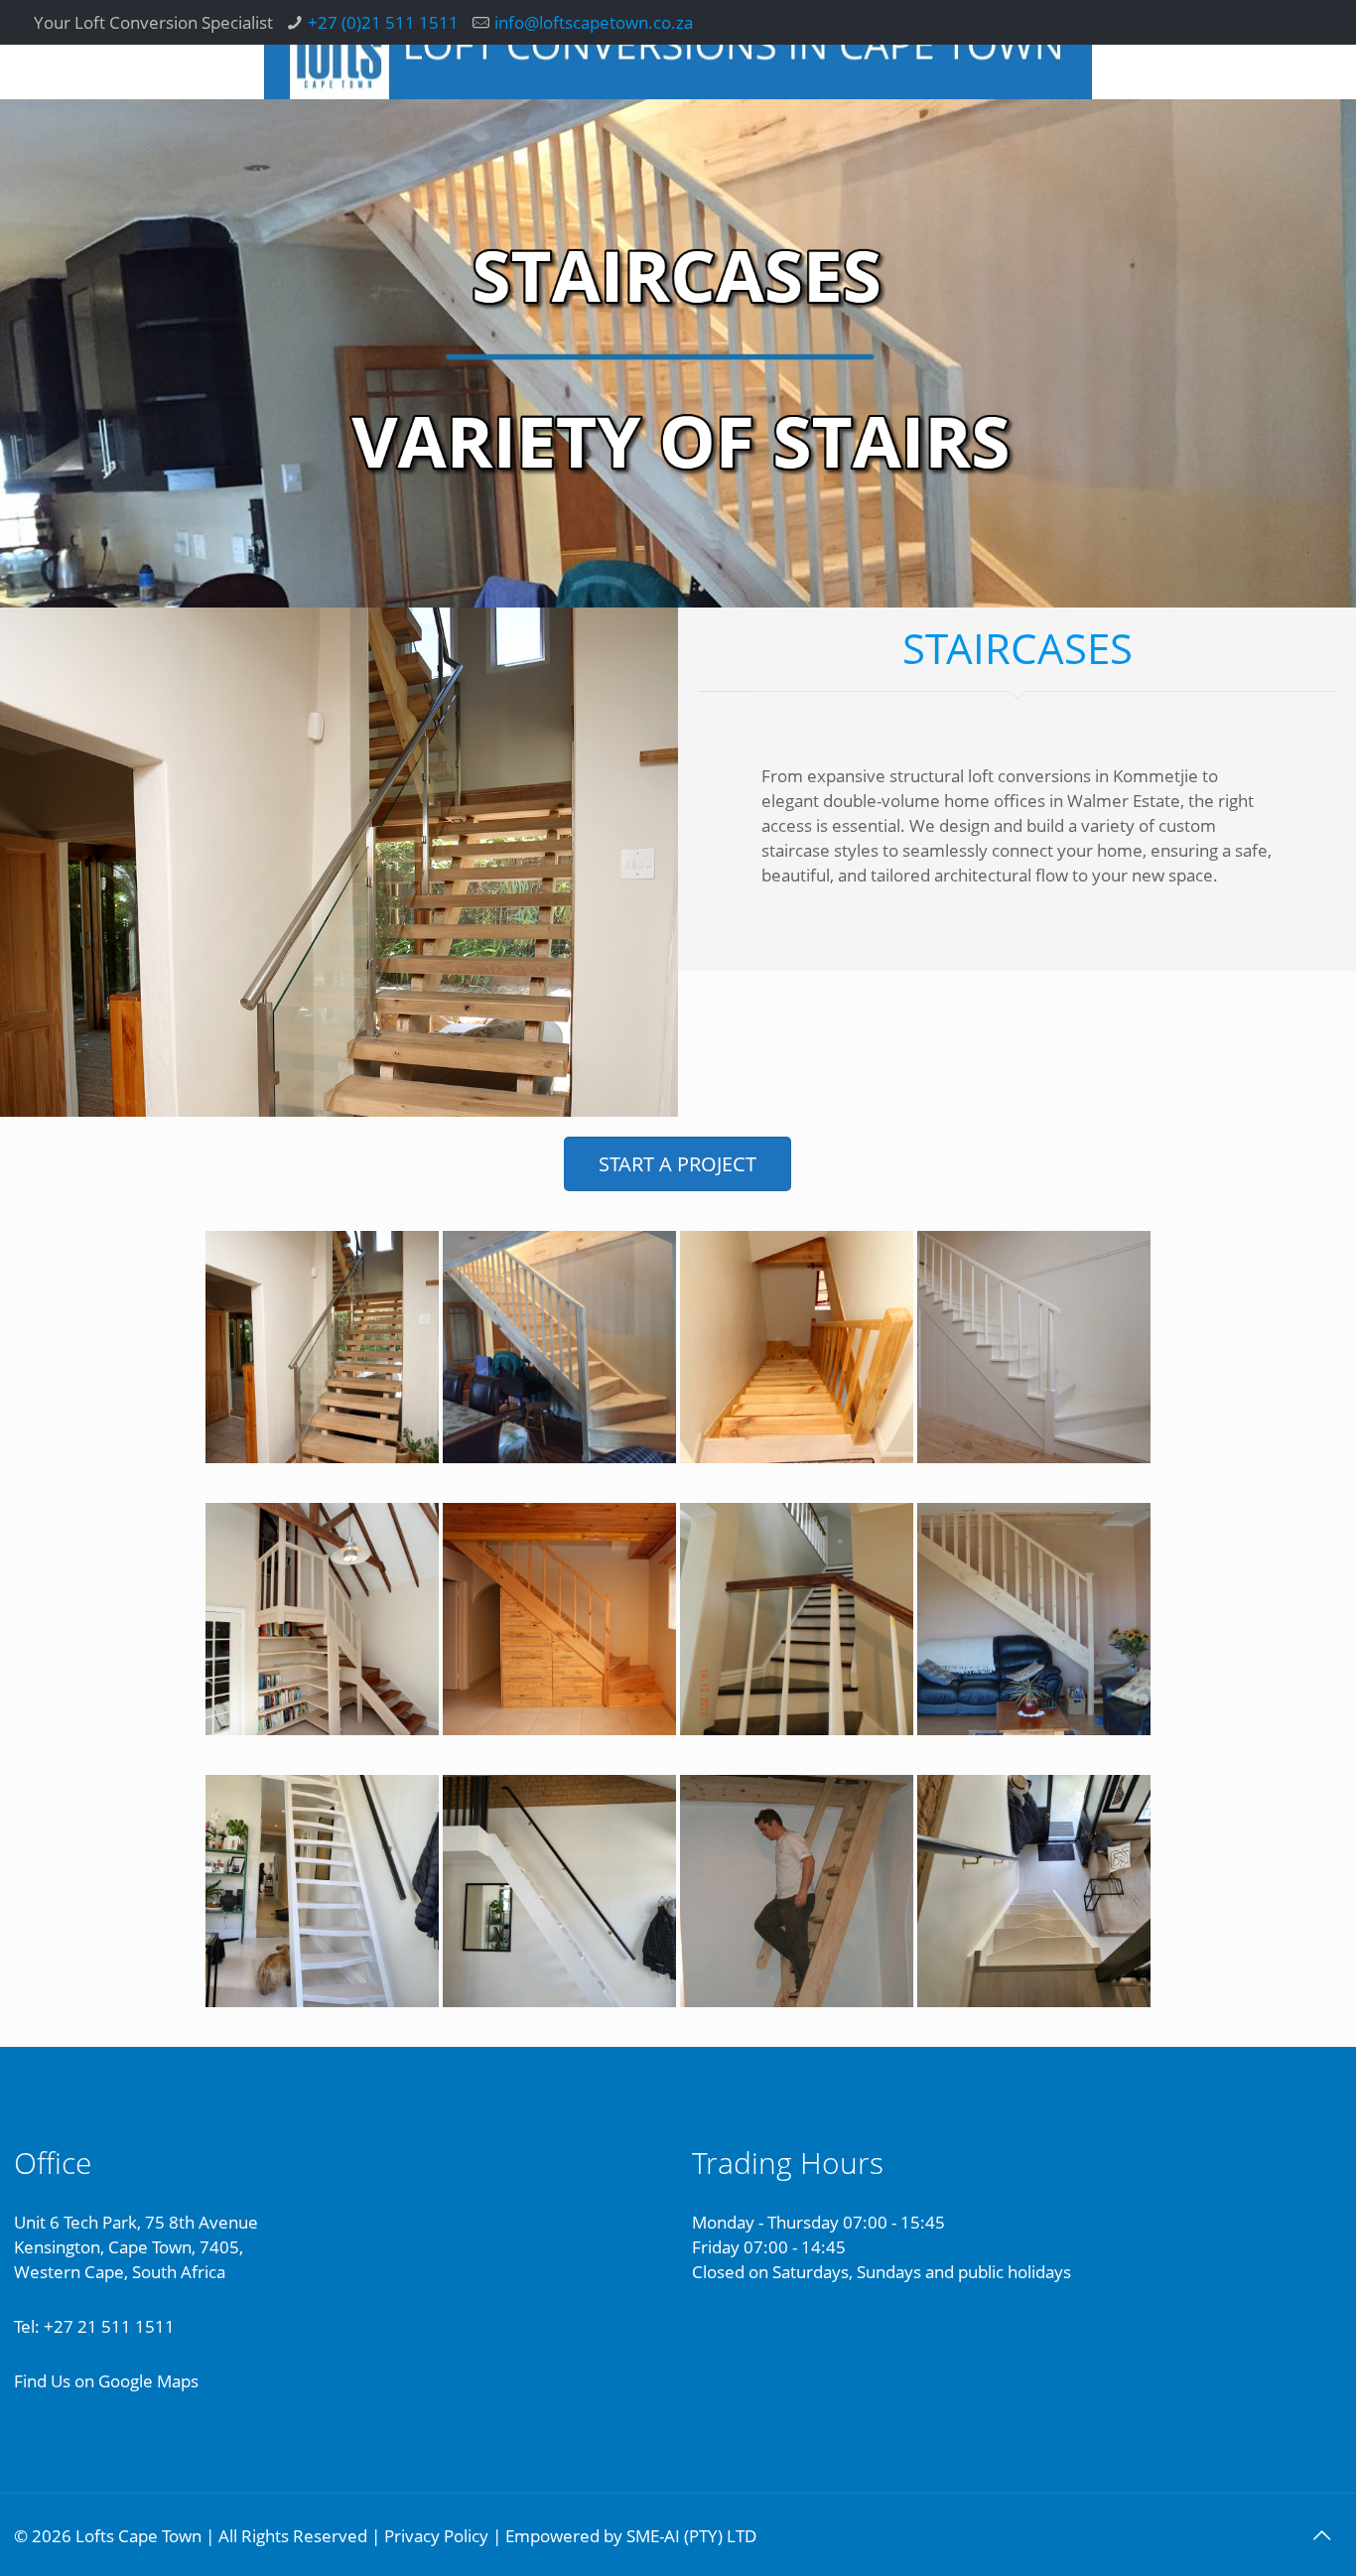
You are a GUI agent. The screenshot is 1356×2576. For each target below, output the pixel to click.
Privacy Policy (436, 2536)
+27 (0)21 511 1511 (383, 22)
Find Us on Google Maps (106, 2381)
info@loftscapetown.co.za (594, 22)
